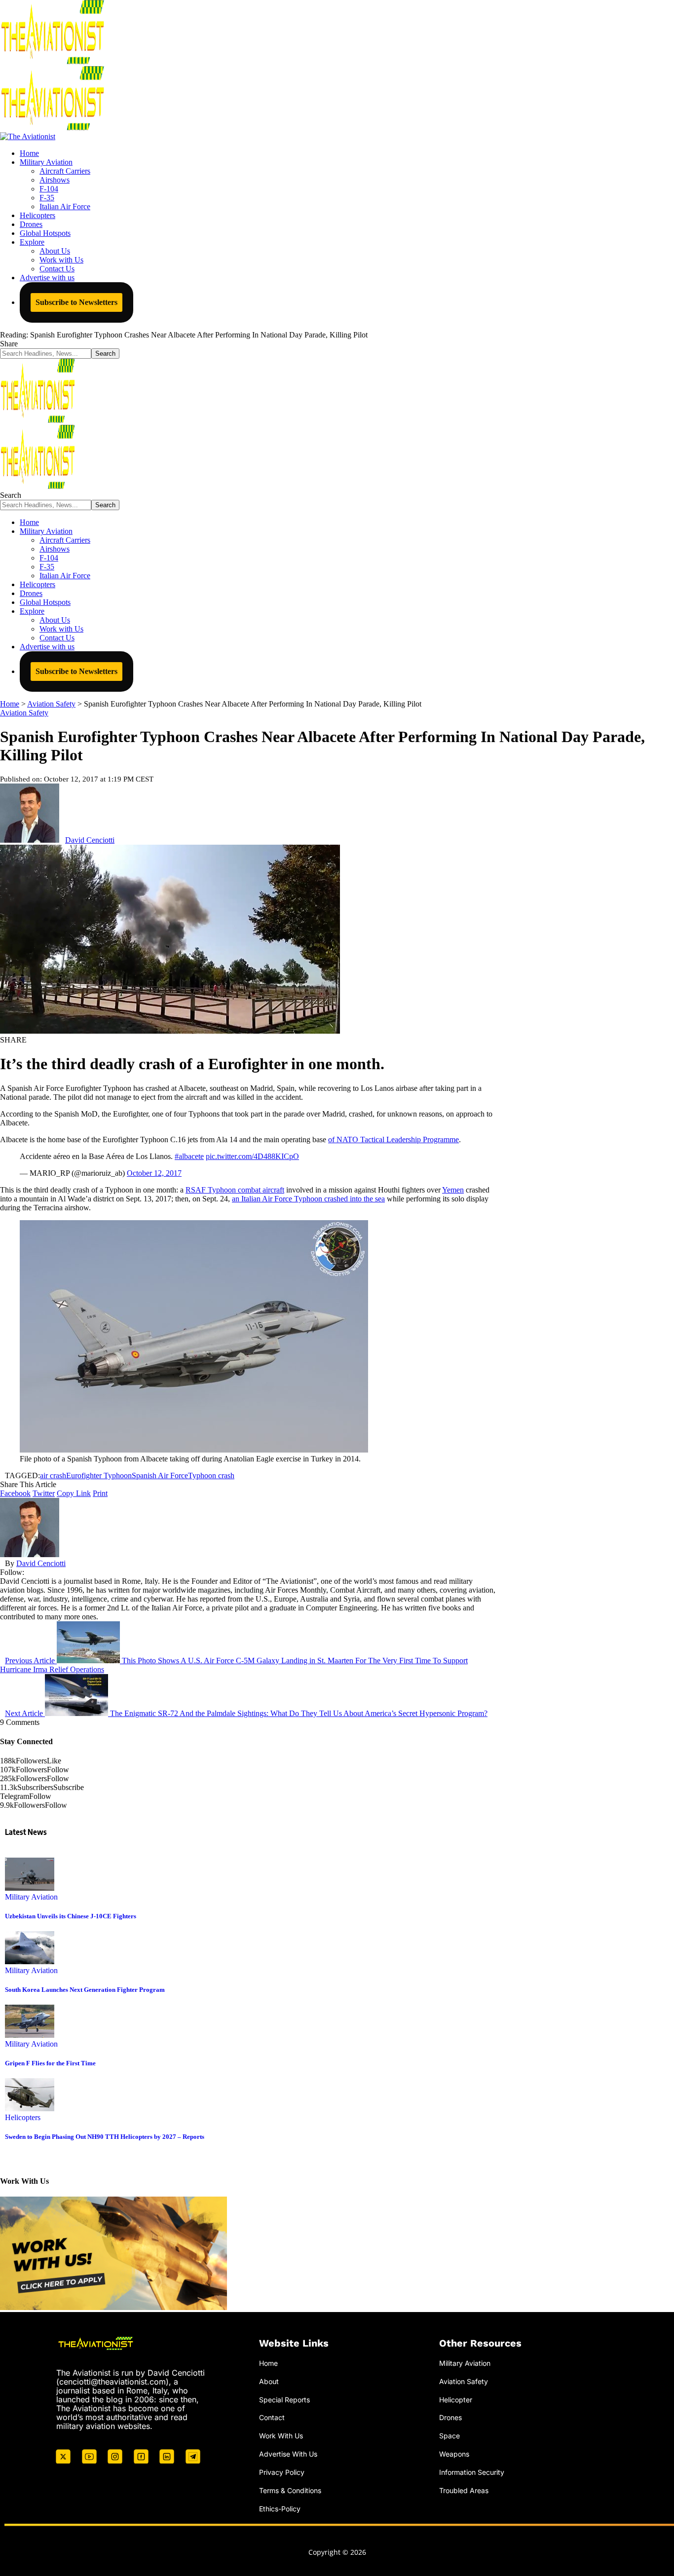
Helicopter (456, 2400)
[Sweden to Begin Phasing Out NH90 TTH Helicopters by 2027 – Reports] (30, 2109)
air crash (53, 1475)
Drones (450, 2417)
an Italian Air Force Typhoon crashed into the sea (308, 1199)
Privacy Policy (282, 2472)
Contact (272, 2417)
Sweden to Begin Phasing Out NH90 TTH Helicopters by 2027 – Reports (105, 2137)
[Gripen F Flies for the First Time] (30, 2035)
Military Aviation (31, 1897)
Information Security (472, 2472)
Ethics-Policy (280, 2509)
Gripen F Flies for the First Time (50, 2063)
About (269, 2381)
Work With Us (281, 2436)
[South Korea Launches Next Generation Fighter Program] (30, 1961)
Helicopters (23, 2117)
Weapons (454, 2454)
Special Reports (284, 2400)
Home (268, 2363)
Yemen (453, 1190)
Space (449, 2436)
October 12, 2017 (154, 1173)
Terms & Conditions (290, 2490)
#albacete (189, 1156)
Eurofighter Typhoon (99, 1475)
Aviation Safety (24, 713)
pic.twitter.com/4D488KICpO (252, 1156)
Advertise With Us (288, 2454)
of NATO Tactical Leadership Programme (393, 1139)
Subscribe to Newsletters (76, 302)
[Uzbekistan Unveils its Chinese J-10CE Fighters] (30, 1888)
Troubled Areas (464, 2490)
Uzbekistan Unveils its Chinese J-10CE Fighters (71, 1916)
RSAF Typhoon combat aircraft (235, 1190)
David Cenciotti (90, 840)
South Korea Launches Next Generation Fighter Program (85, 1990)
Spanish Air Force (160, 1475)
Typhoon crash (211, 1475)
